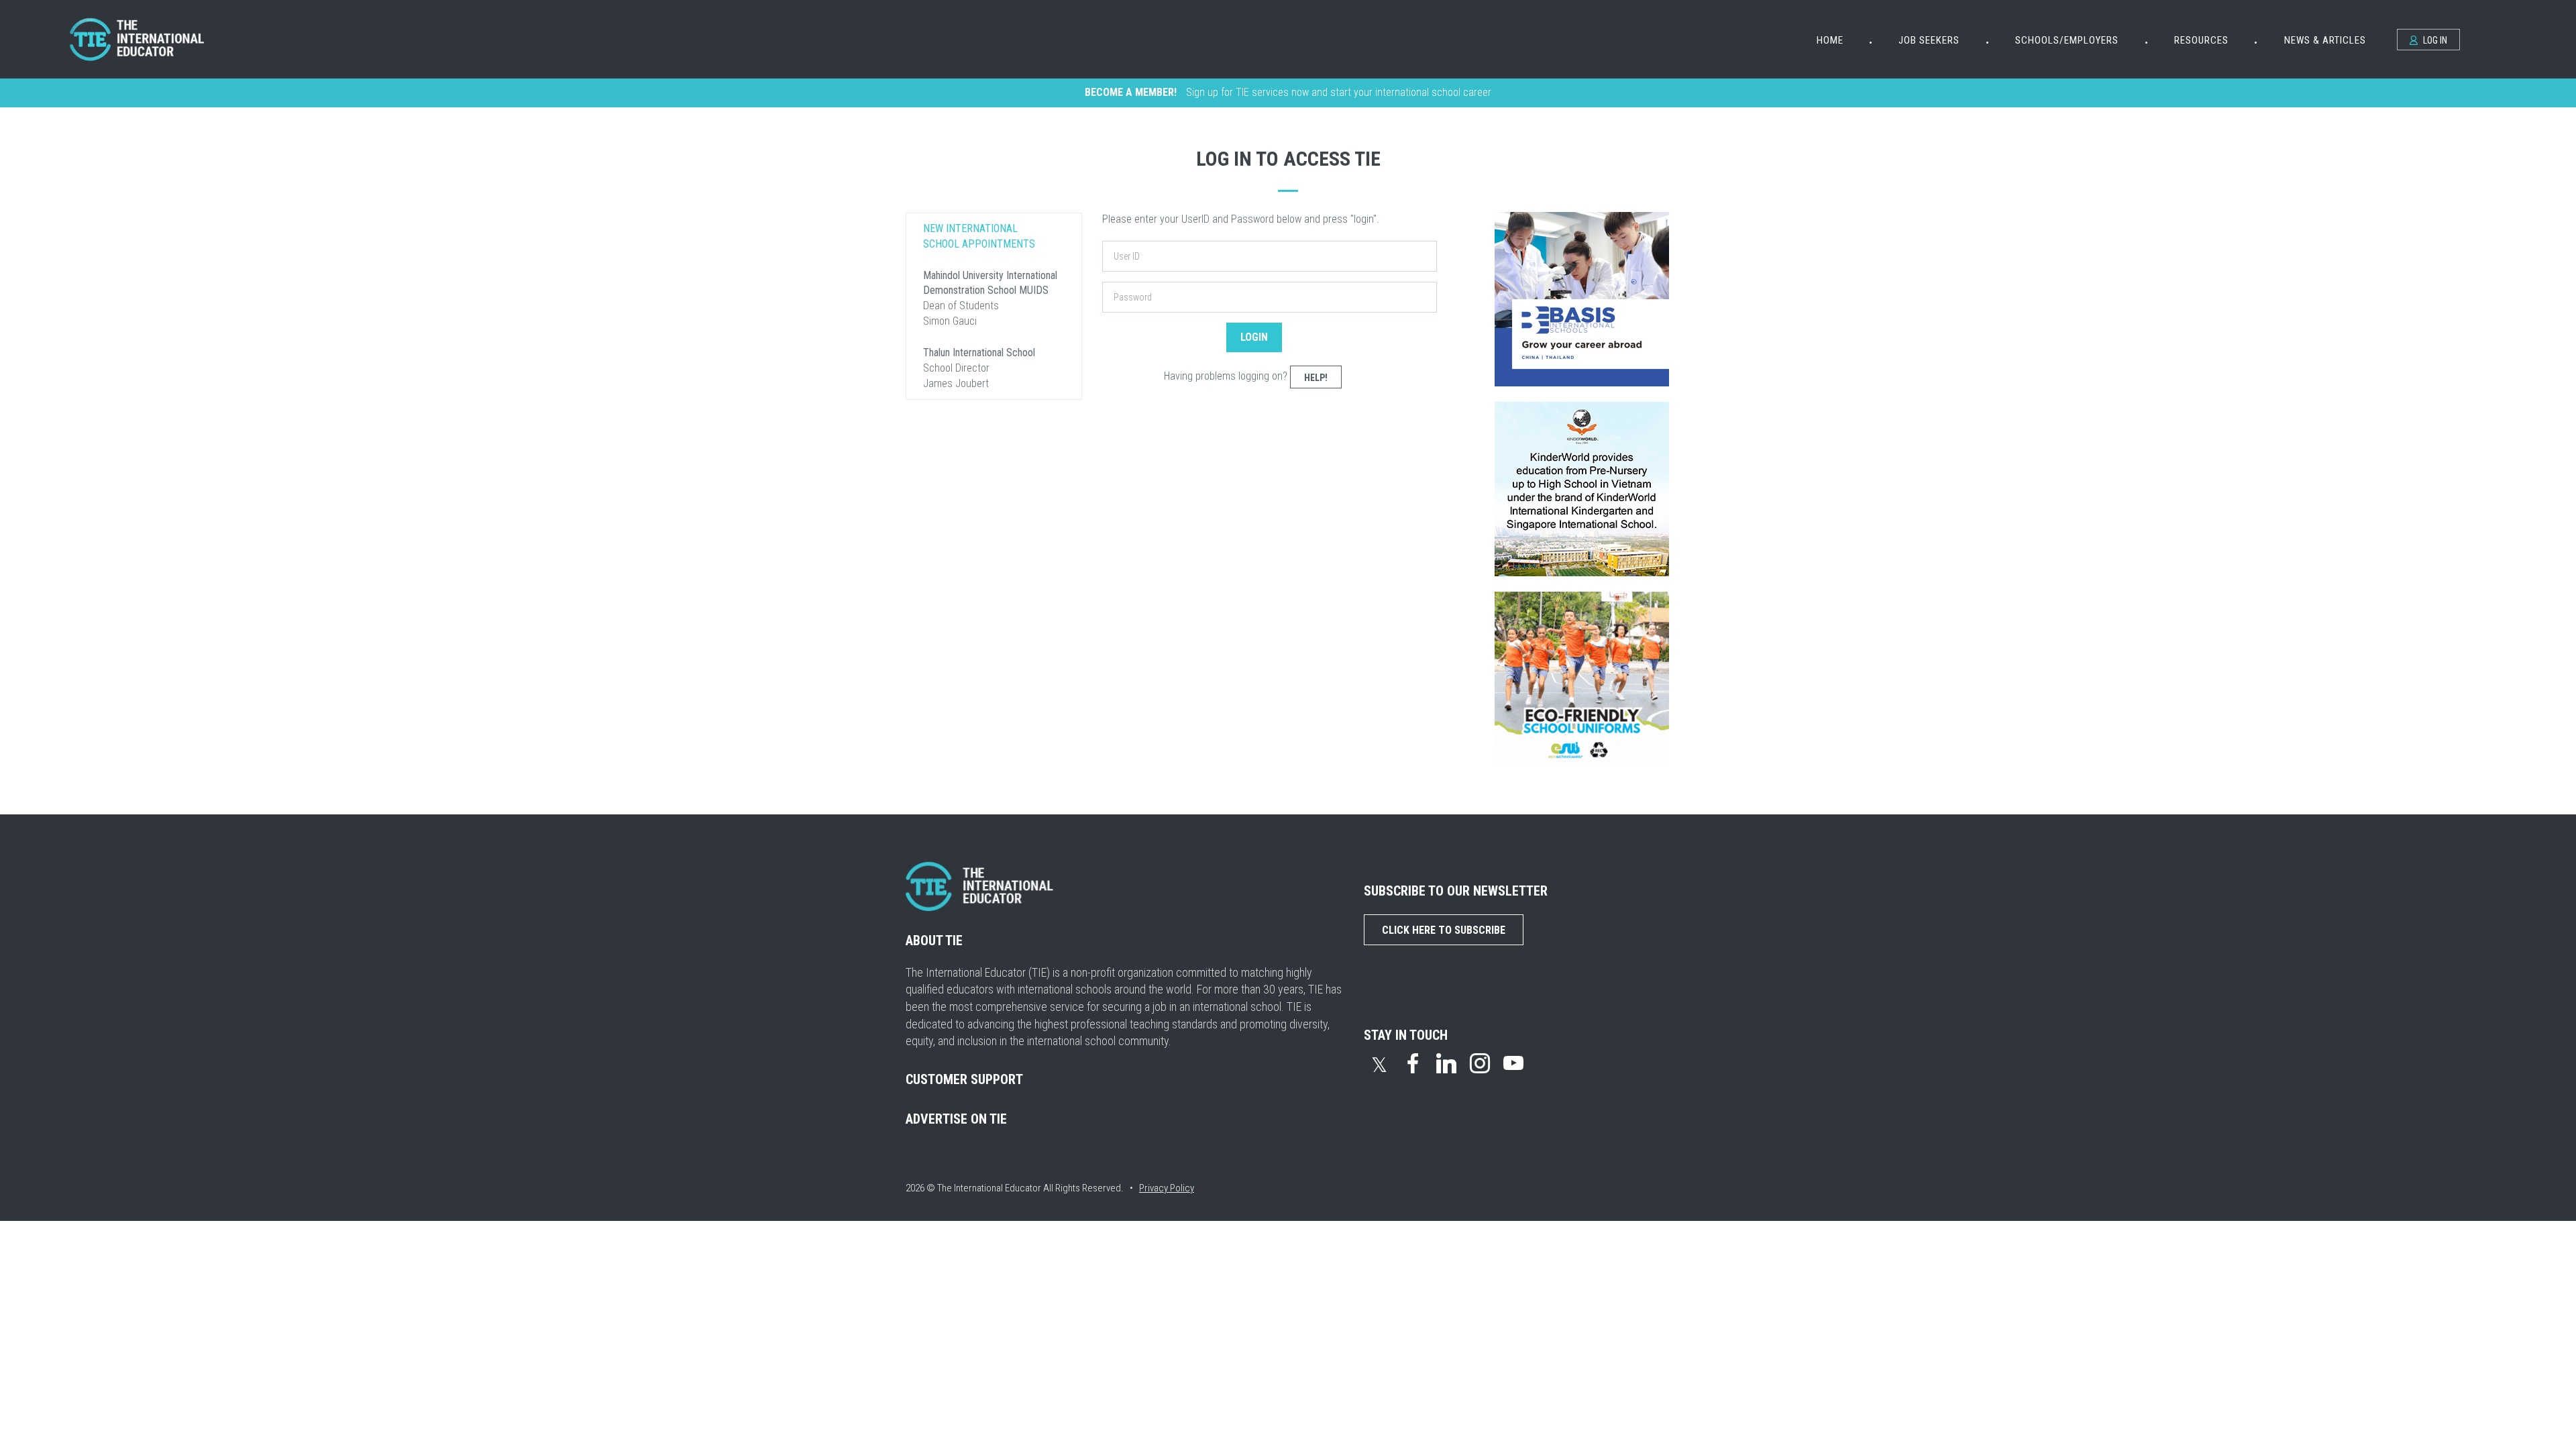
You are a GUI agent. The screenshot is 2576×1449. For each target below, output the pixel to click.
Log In (2434, 40)
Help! (1316, 378)
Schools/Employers (2067, 40)
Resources (2201, 40)
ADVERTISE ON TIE (956, 1119)
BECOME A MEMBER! (1131, 92)
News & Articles (2325, 40)
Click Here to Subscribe (1444, 930)
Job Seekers (1929, 40)
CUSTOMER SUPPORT (964, 1079)
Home (1830, 40)
